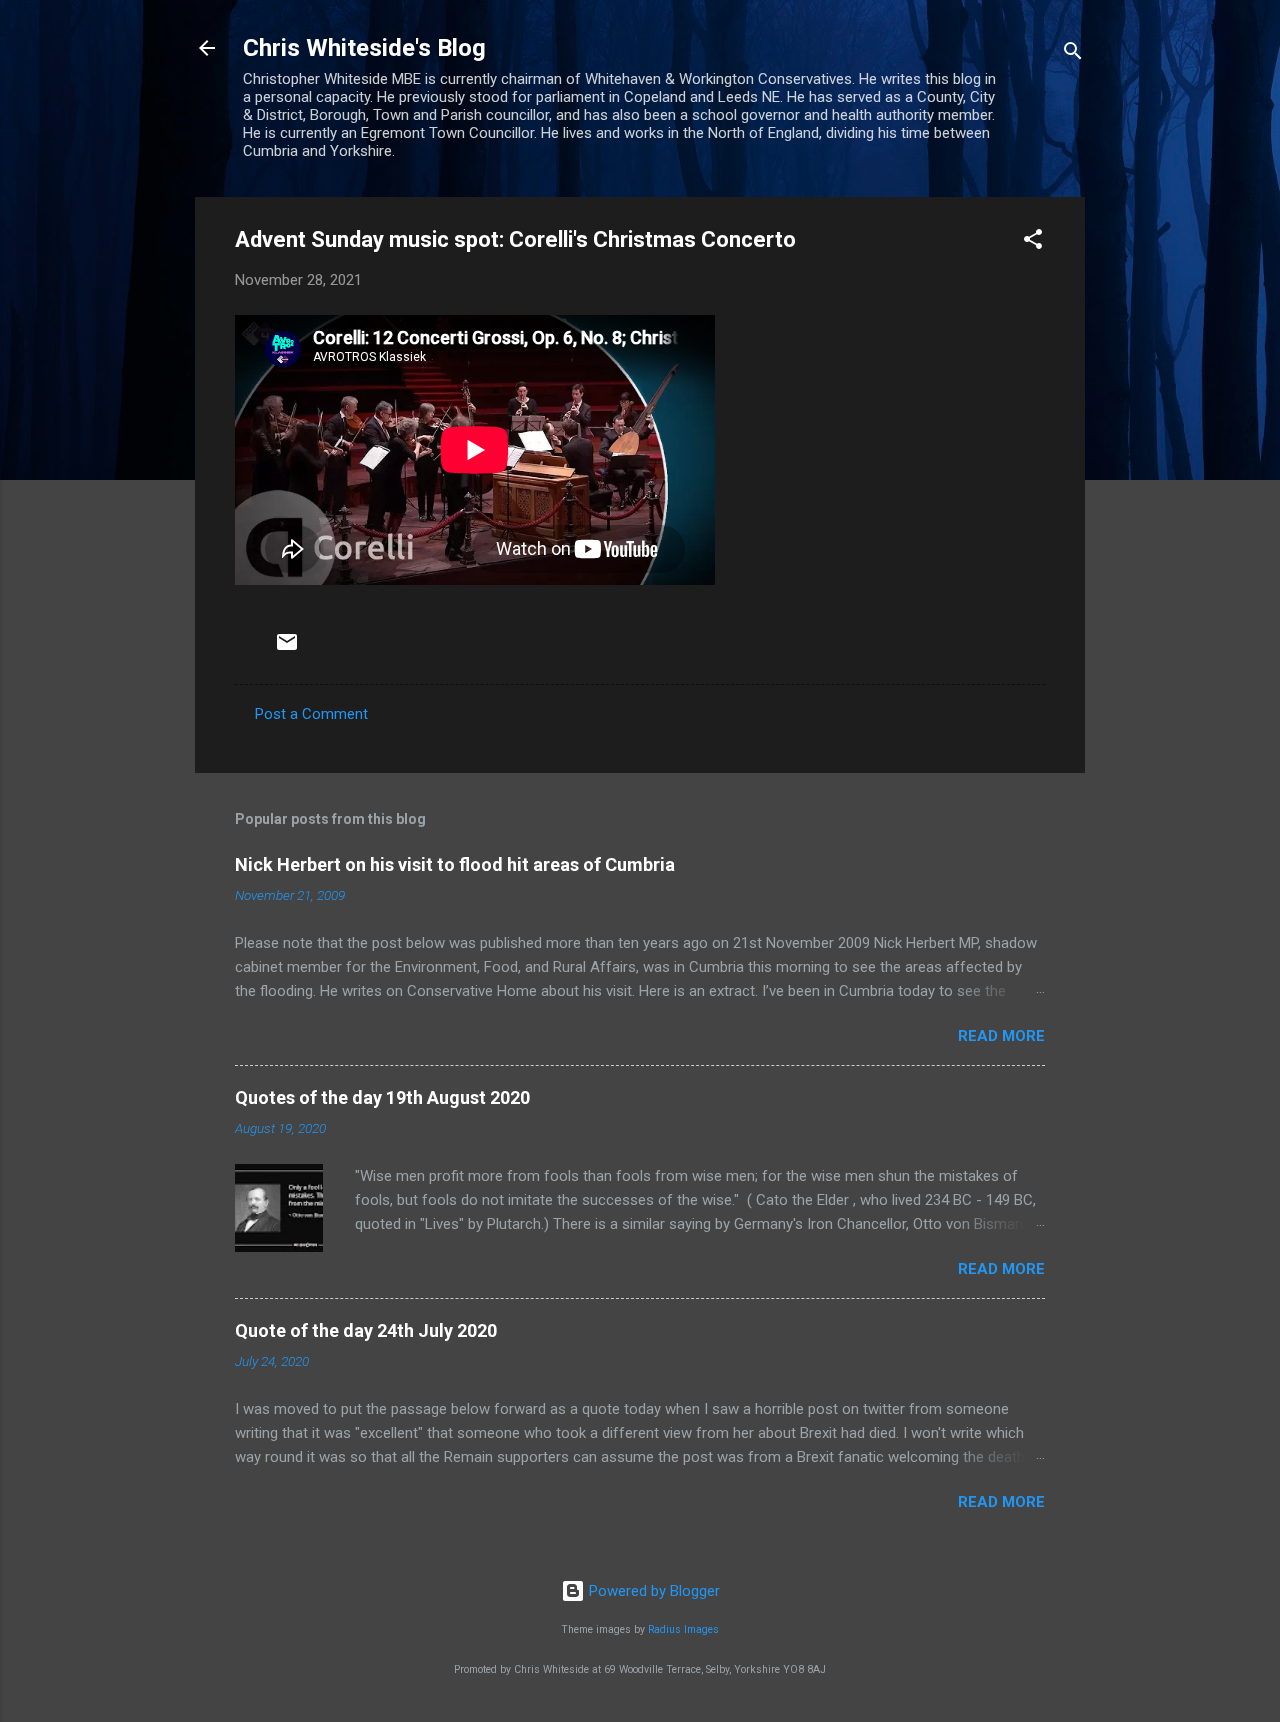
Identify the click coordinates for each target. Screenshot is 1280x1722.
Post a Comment (311, 714)
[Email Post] (287, 649)
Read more (1001, 1036)
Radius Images (683, 1629)
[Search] (1073, 54)
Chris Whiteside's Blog (364, 48)
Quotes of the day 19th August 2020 (382, 1097)
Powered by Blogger (652, 1591)
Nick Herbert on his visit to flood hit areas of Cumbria (455, 864)
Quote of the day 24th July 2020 (366, 1330)
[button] (1033, 242)
